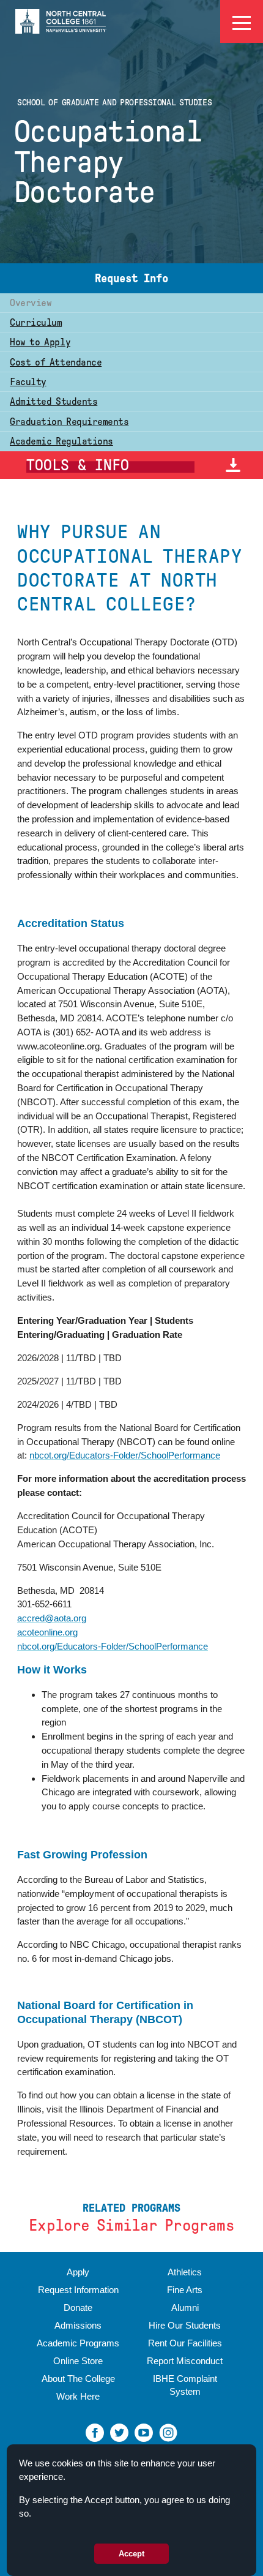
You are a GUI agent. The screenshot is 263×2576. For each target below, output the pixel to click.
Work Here (78, 2396)
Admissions (78, 2325)
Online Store (78, 2361)
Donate (78, 2308)
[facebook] (95, 2432)
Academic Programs (78, 2343)
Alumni (185, 2308)
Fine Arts (185, 2290)
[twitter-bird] (119, 2432)
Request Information (78, 2290)
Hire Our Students (185, 2325)
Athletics (185, 2272)
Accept (131, 2554)
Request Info (131, 278)
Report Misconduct (185, 2361)
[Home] (61, 21)
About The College (78, 2379)
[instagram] (168, 2432)
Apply (78, 2272)
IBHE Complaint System (185, 2385)
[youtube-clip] (144, 2432)
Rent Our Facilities (185, 2343)
